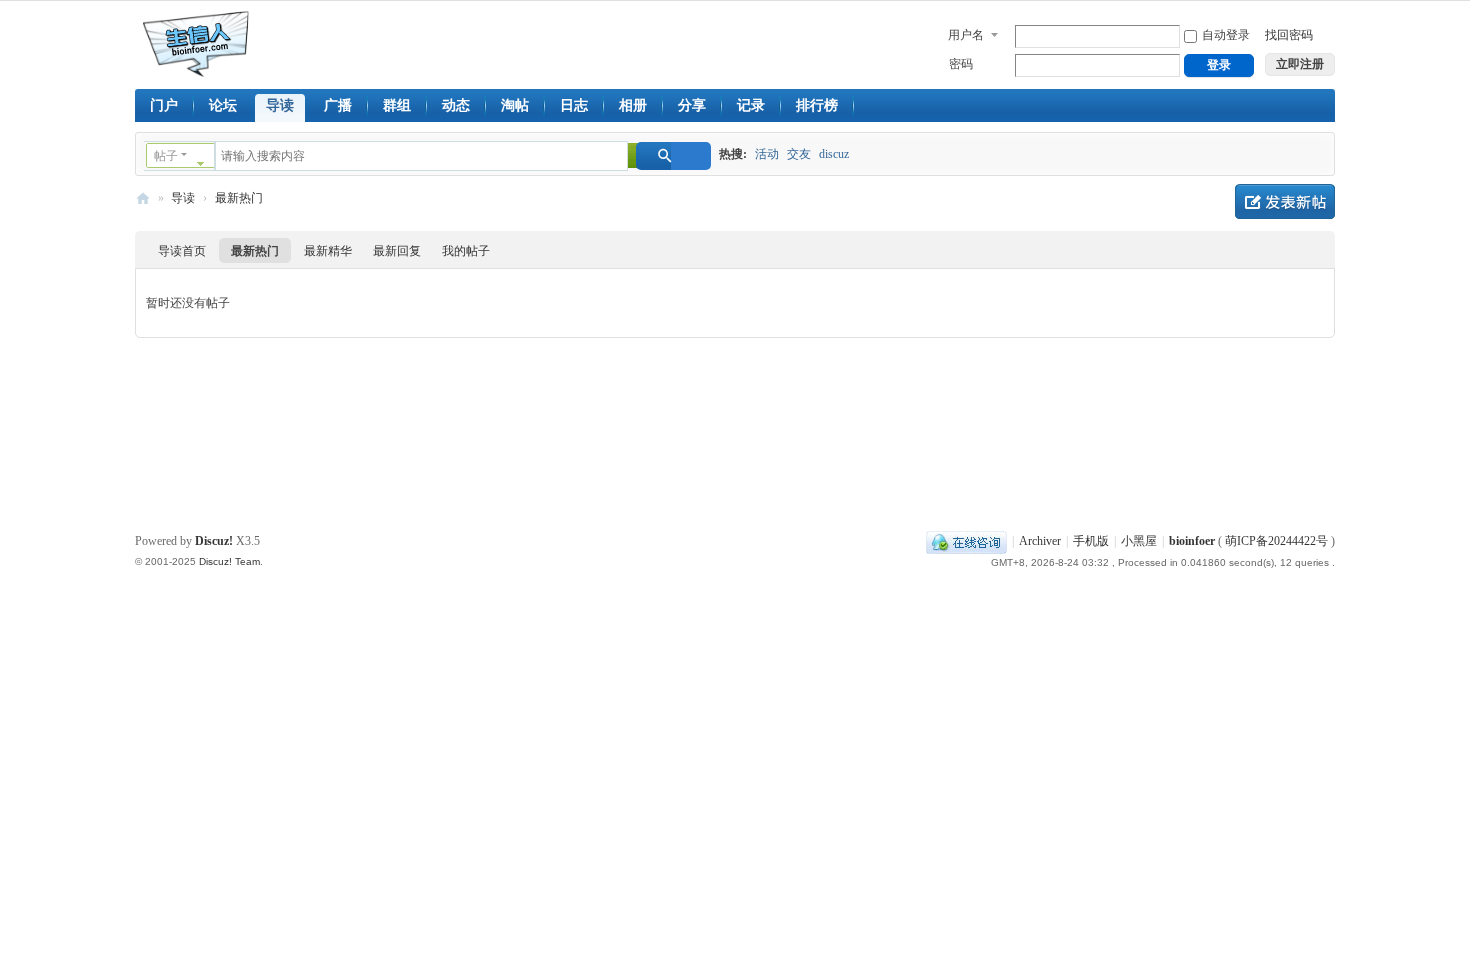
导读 (280, 105)
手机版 (1091, 541)
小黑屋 (1139, 541)
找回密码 (1289, 35)
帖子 (166, 156)
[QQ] (966, 541)
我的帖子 (466, 251)
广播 (338, 105)
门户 (164, 105)
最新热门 (239, 198)
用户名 (966, 35)
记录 (751, 105)
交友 (799, 154)
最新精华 (328, 251)
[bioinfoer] (199, 43)
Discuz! (214, 541)
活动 (767, 154)
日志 (574, 105)
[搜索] (673, 156)
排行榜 (817, 105)
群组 (397, 105)
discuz (834, 154)
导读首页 (182, 251)
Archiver (1040, 541)
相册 (633, 105)
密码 (961, 64)
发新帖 (1285, 201)
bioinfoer (143, 198)
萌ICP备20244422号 (1276, 541)
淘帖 (515, 105)
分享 (692, 105)
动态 (456, 105)
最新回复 (397, 251)
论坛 (223, 105)
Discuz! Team (229, 561)
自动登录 (1226, 35)
